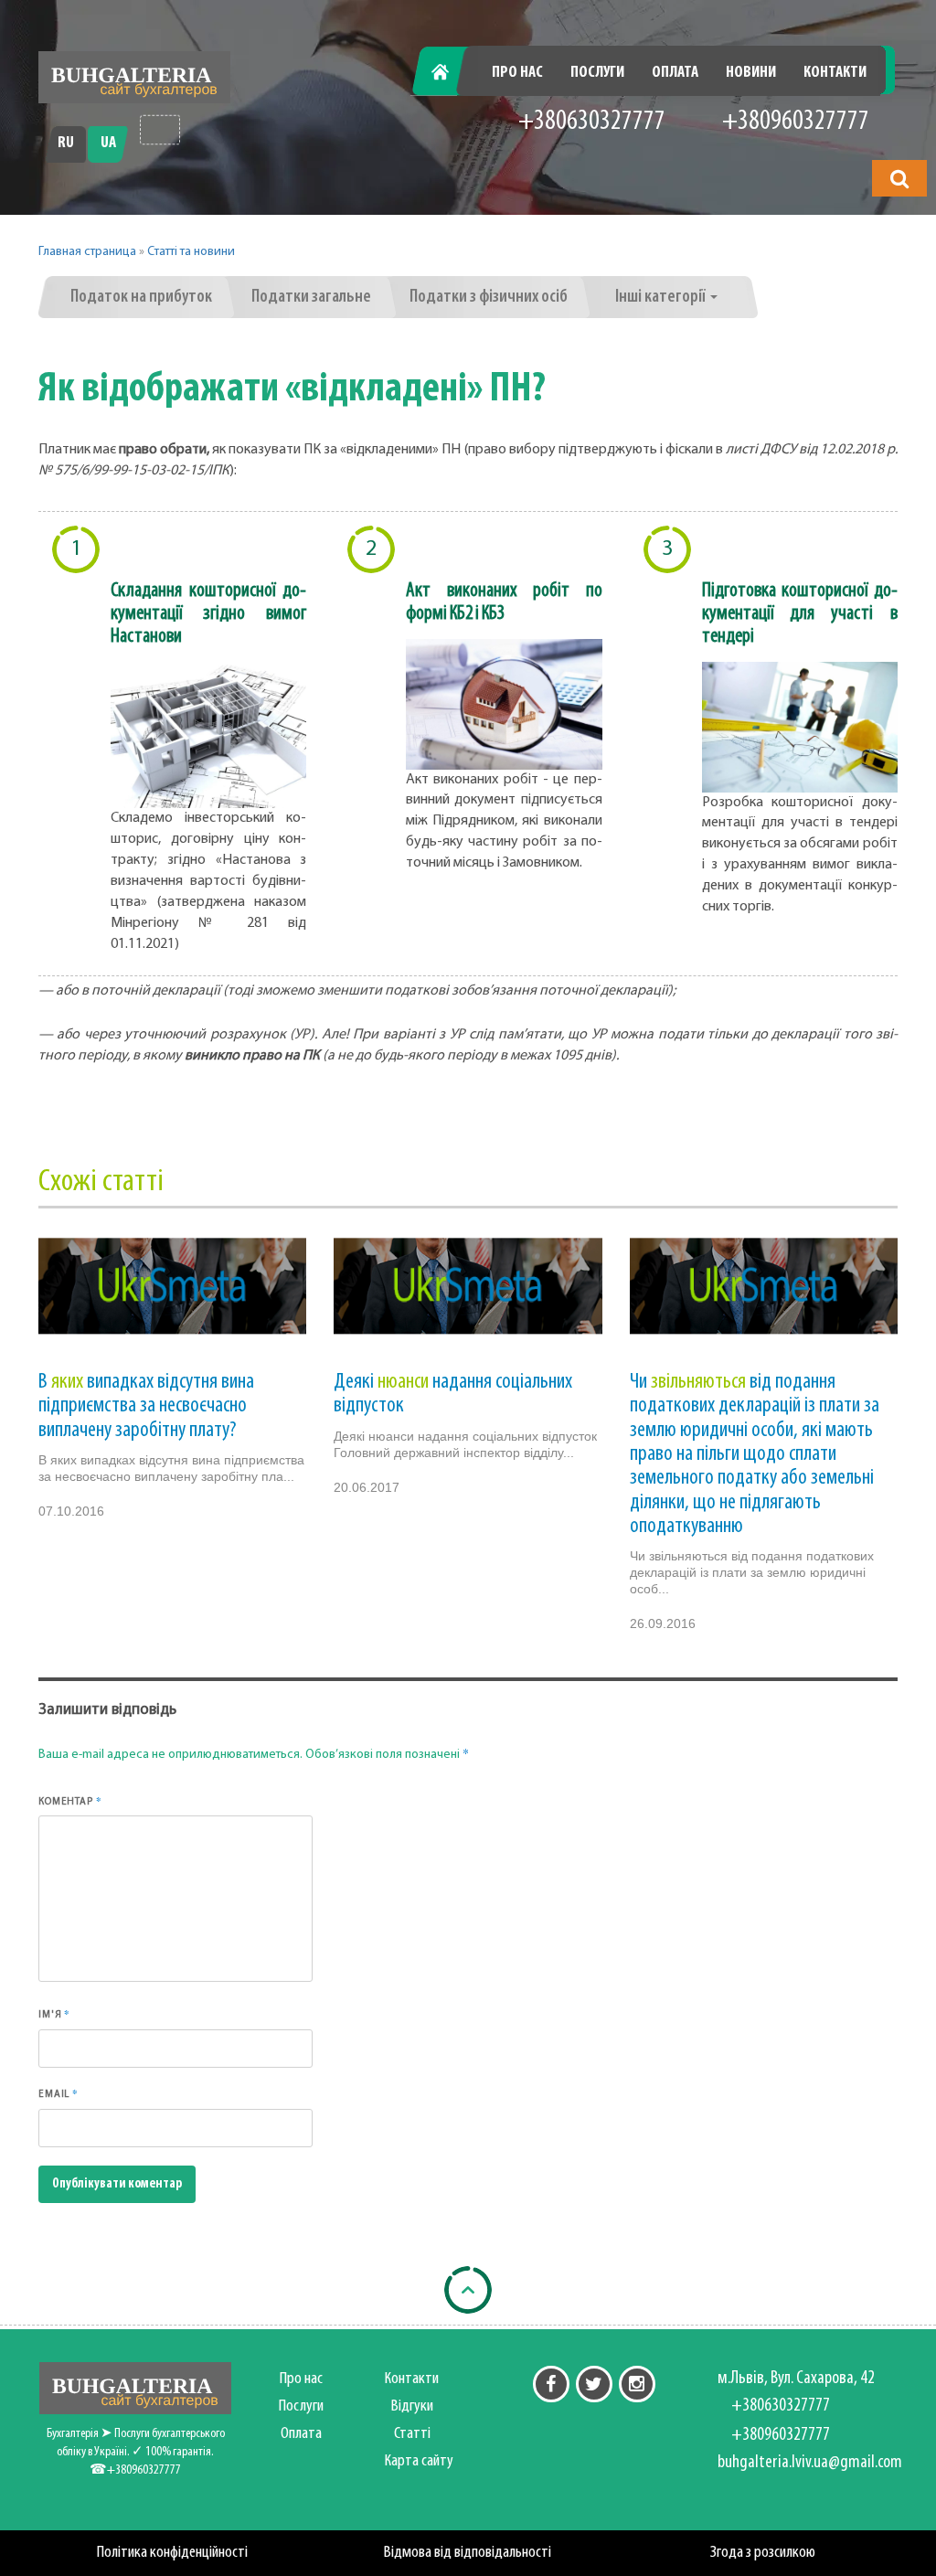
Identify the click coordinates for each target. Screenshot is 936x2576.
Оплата (675, 73)
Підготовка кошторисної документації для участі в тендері (800, 614)
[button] (899, 178)
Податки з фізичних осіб (489, 297)
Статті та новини (191, 252)
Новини (751, 73)
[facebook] (551, 2384)
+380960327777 (796, 122)
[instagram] (637, 2384)
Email (58, 2093)
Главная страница (87, 252)
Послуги (597, 73)
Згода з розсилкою (763, 2553)
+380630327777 (592, 122)
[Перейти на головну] (134, 77)
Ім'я (54, 2014)
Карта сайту (419, 2461)
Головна (450, 73)
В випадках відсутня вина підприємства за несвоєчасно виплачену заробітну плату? (146, 1406)
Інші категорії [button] (662, 297)
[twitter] (594, 2384)
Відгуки (412, 2406)
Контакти (835, 73)
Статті (412, 2434)
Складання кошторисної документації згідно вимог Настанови (208, 614)
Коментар (70, 1801)
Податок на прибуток (141, 297)
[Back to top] (468, 2290)
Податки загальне (311, 297)
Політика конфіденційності (172, 2553)
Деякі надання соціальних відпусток (453, 1394)
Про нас (517, 73)
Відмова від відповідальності (468, 2553)
